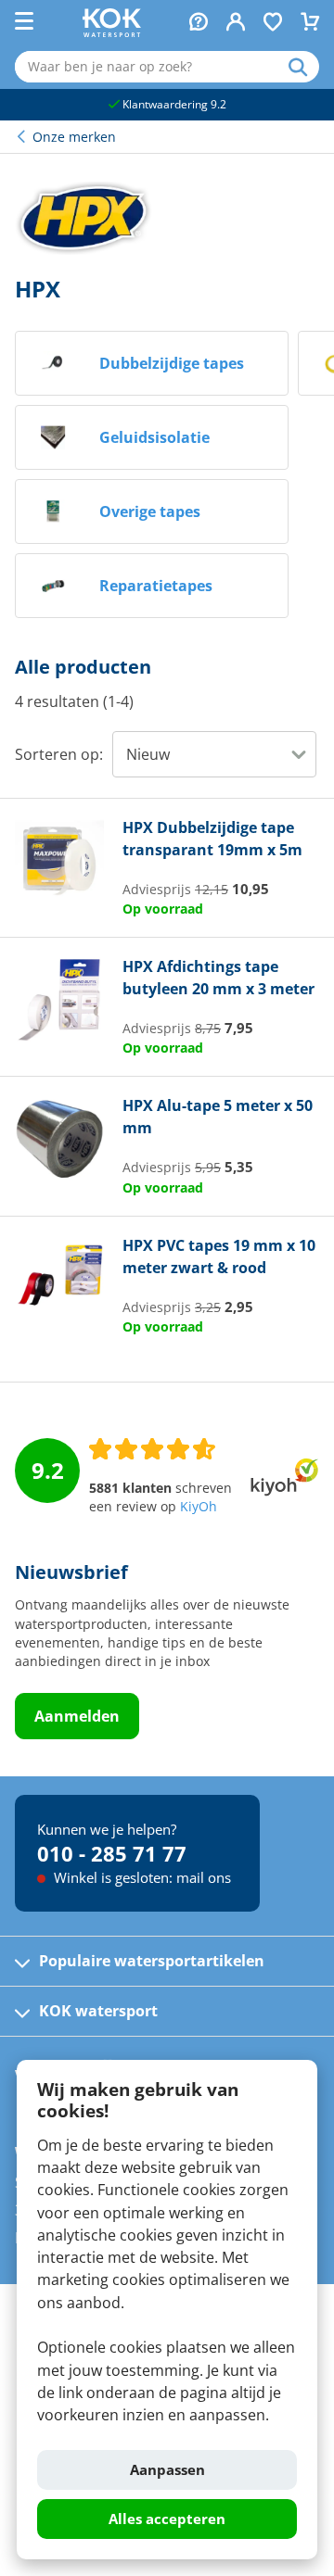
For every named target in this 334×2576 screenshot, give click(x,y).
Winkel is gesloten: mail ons (141, 1877)
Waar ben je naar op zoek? (304, 67)
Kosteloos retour (194, 104)
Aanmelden (77, 1716)
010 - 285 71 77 (112, 1853)
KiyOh (199, 1507)
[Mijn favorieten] (273, 24)
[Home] (112, 32)
